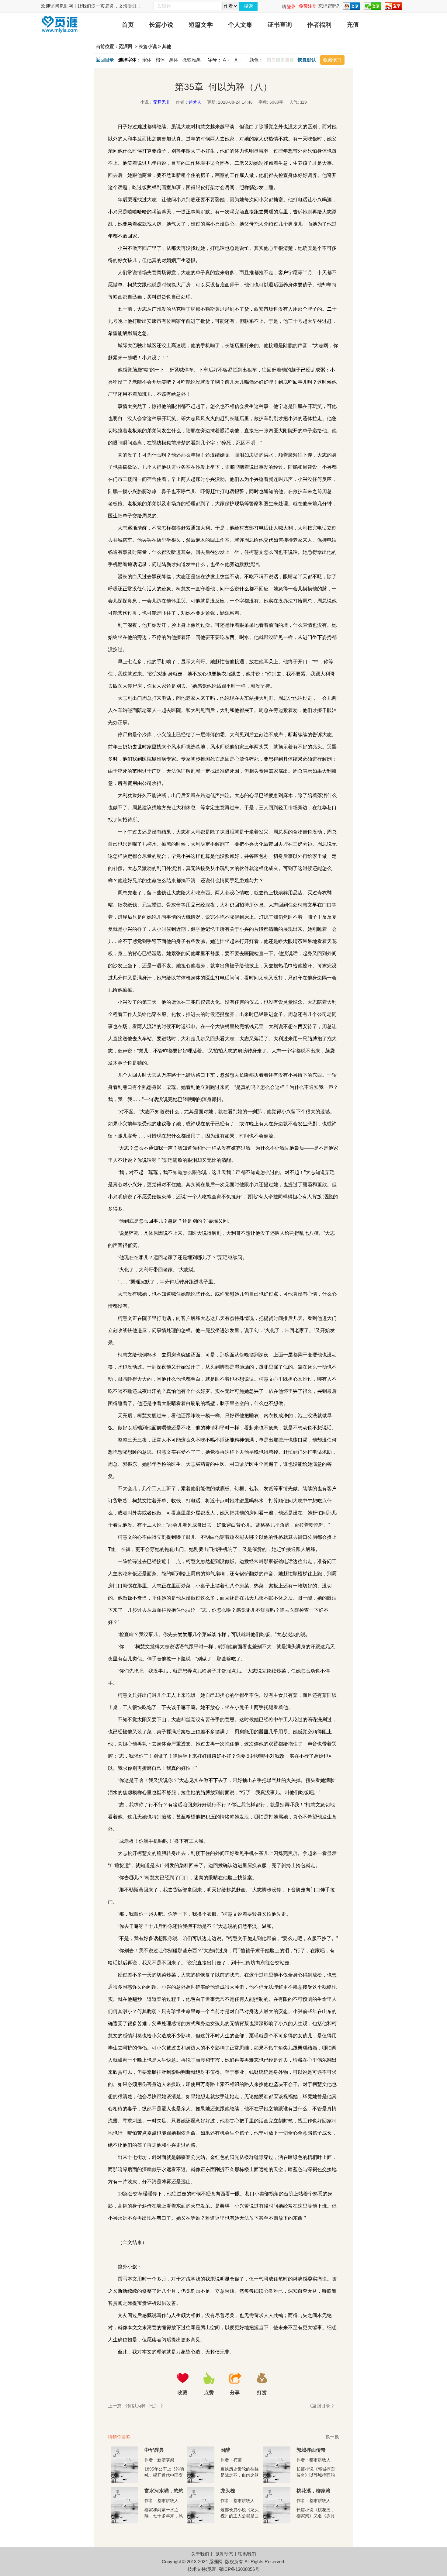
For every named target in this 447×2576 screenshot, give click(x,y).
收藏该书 (332, 60)
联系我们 (247, 2554)
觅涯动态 (224, 2554)
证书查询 (280, 25)
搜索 (248, 6)
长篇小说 (161, 25)
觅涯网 (125, 46)
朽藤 (237, 2460)
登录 (291, 7)
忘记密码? (329, 6)
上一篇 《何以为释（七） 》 (137, 2406)
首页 (128, 25)
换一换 (332, 2437)
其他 (167, 46)
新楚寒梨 (166, 2460)
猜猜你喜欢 (119, 2437)
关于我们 (200, 2554)
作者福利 (319, 25)
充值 (353, 25)
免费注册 (308, 6)
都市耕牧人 (320, 2460)
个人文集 (240, 25)
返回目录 (105, 60)
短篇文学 (201, 25)
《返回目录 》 (322, 2406)
